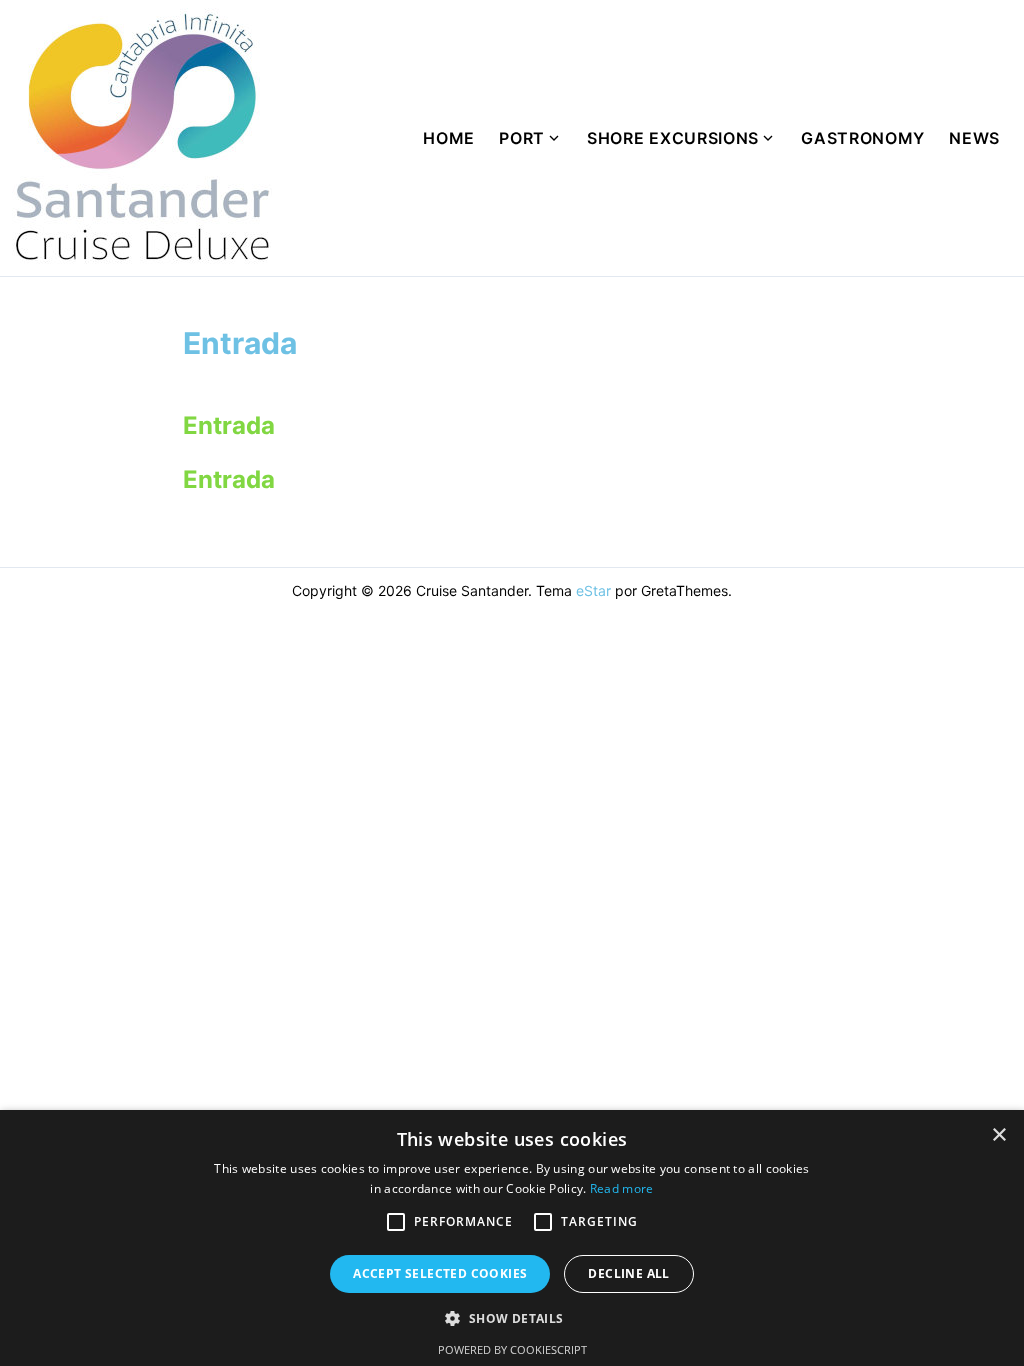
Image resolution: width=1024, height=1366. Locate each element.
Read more (622, 1188)
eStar (593, 590)
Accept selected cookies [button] (440, 1273)
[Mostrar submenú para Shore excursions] (774, 138)
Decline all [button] (628, 1273)
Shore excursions (673, 138)
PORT (522, 138)
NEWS (974, 138)
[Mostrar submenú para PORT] (560, 138)
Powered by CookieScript (512, 1349)
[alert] (512, 1238)
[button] (396, 1222)
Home (449, 138)
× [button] (998, 1135)
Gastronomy (863, 138)
